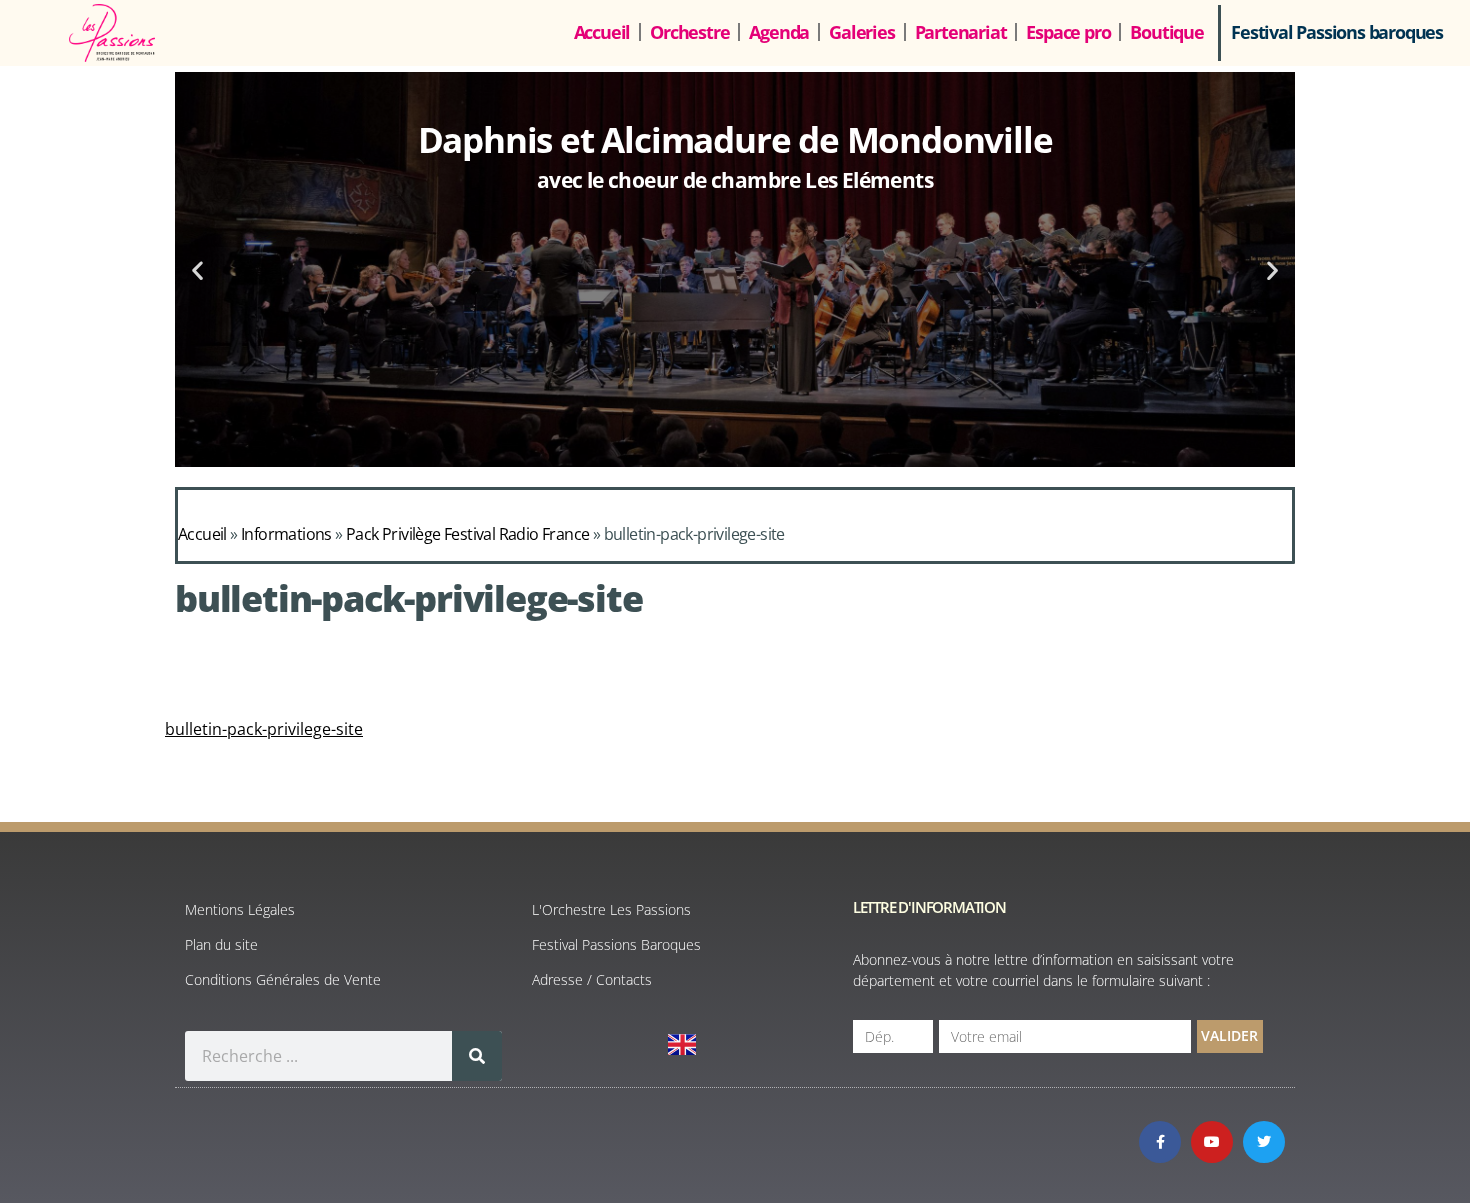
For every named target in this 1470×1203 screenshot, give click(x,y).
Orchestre (689, 32)
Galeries (861, 32)
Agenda (779, 32)
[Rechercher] (477, 1056)
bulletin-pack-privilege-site (264, 729)
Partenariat (961, 32)
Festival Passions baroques (1337, 32)
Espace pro (1068, 32)
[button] (197, 269)
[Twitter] (1264, 1142)
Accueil (602, 32)
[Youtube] (1212, 1142)
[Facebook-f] (1160, 1142)
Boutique (1166, 32)
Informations (286, 534)
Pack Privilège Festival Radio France (467, 534)
